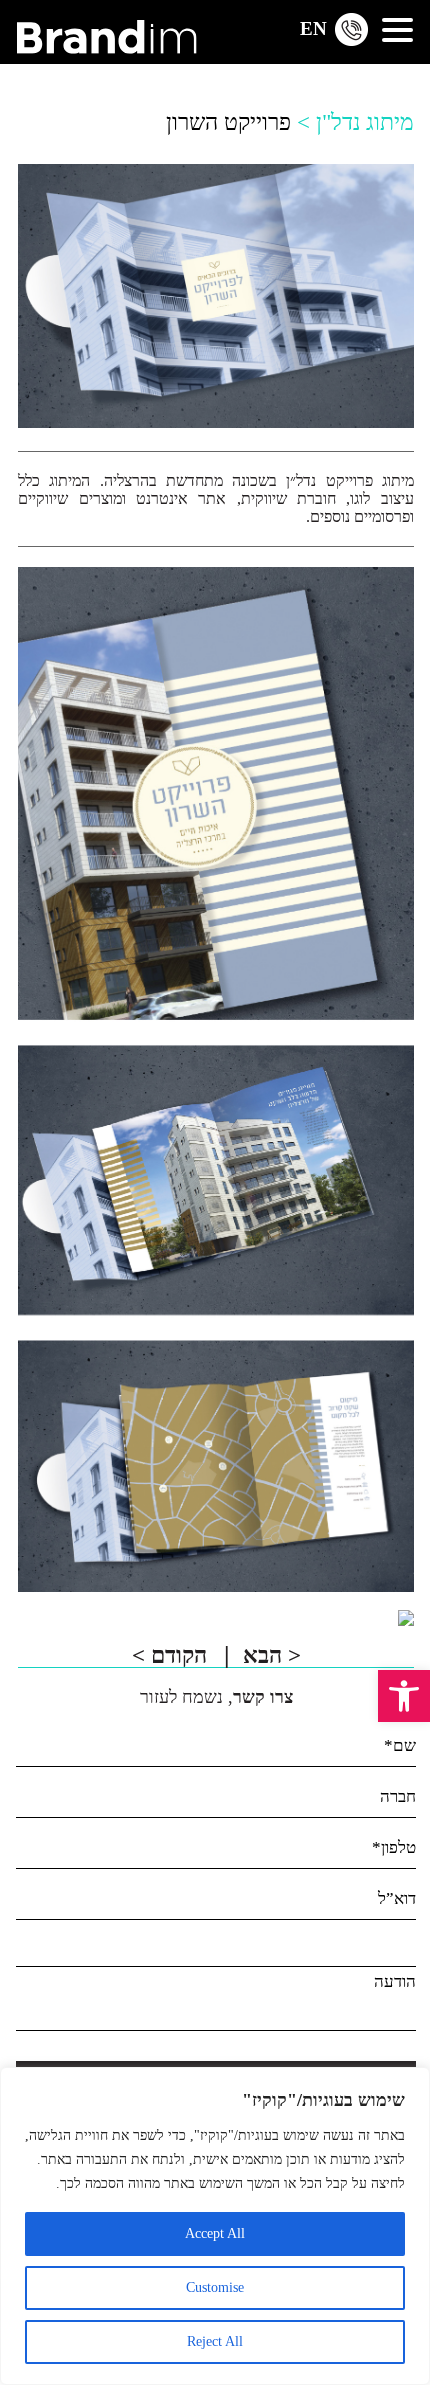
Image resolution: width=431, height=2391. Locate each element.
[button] (404, 1696)
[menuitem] (313, 27)
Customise (215, 2287)
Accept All (215, 2233)
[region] (215, 2226)
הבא (272, 1655)
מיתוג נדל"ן (365, 122)
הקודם (172, 1655)
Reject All (215, 2341)
